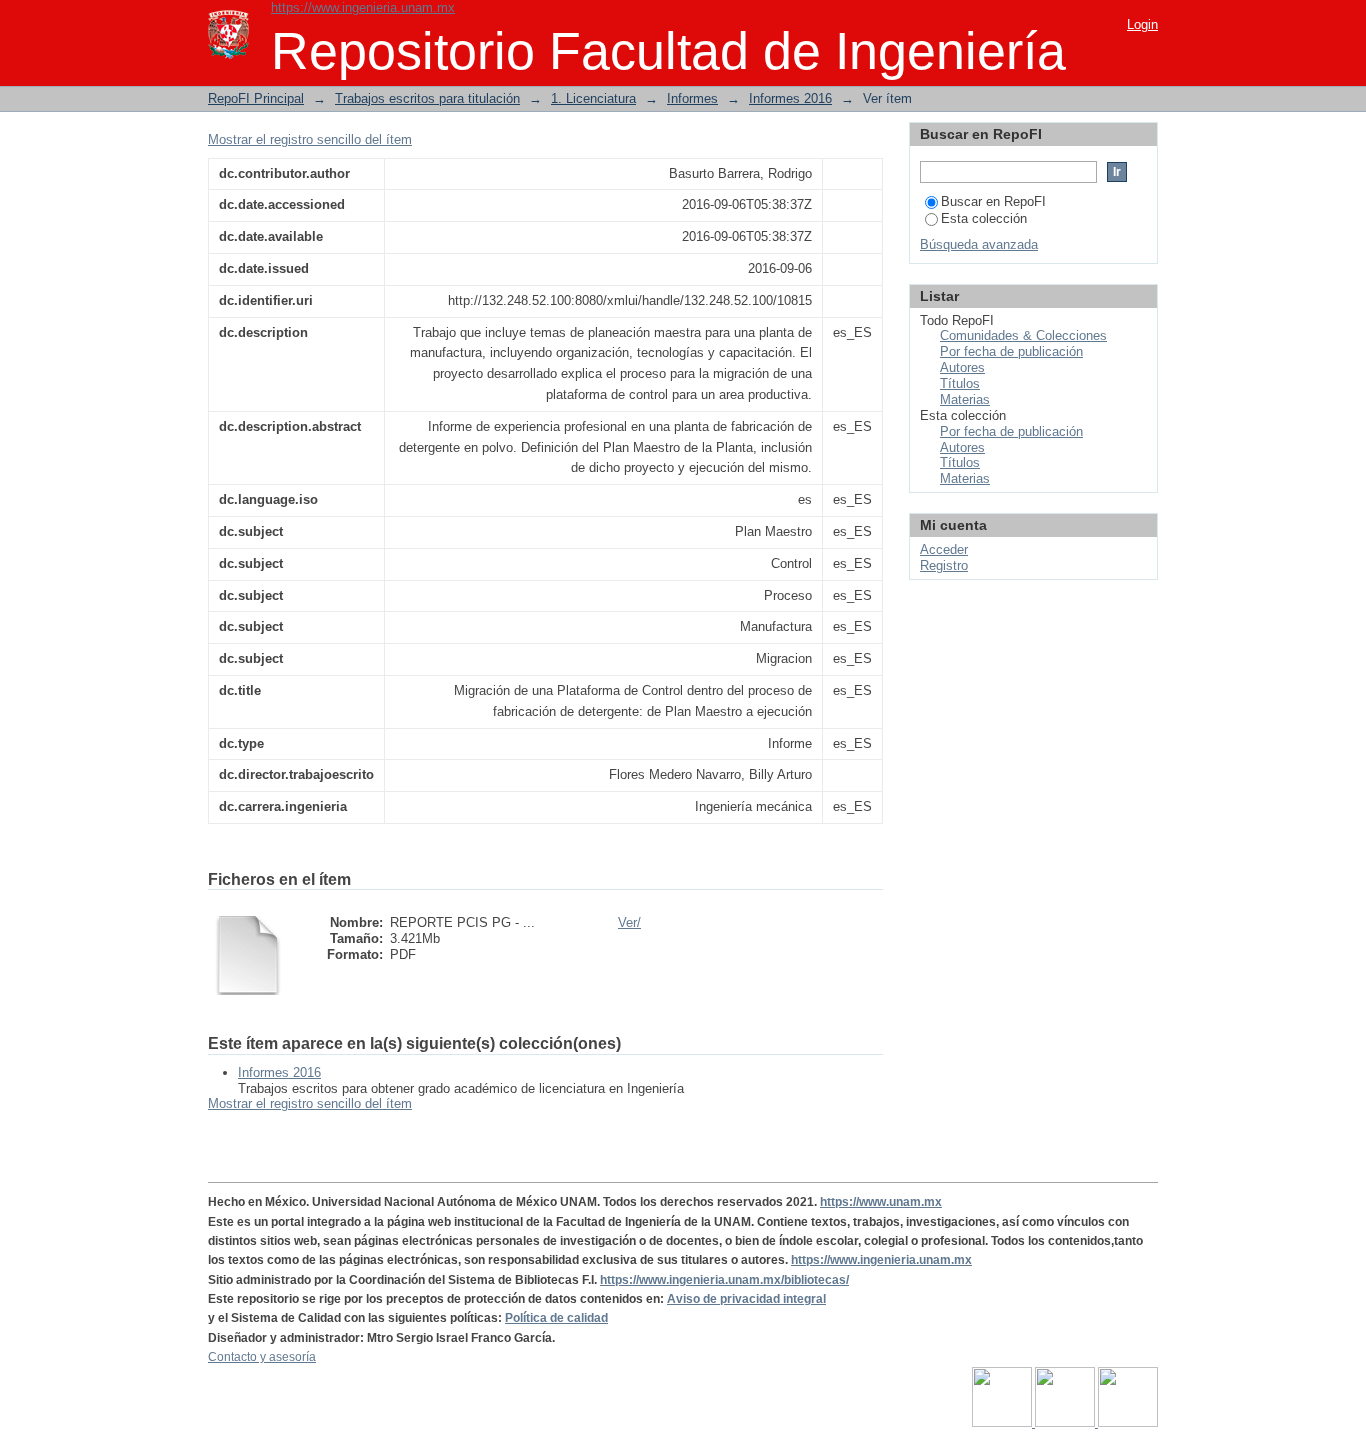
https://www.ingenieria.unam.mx (363, 7)
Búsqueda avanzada (979, 244)
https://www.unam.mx (881, 1202)
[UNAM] (1003, 1423)
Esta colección (984, 218)
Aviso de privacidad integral (746, 1299)
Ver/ (629, 922)
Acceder (944, 549)
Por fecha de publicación (1011, 351)
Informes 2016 (790, 98)
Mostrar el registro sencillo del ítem (310, 139)
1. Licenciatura (593, 98)
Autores (962, 367)
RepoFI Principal (256, 98)
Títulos (960, 383)
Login (1142, 24)
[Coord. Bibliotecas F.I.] (1128, 1423)
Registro (944, 565)
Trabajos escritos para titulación (427, 98)
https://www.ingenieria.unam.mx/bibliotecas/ (724, 1280)
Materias (965, 399)
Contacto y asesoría (262, 1357)
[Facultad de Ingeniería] (1066, 1423)
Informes (692, 98)
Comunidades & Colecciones (1023, 335)
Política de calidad (556, 1318)
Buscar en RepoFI (993, 201)
